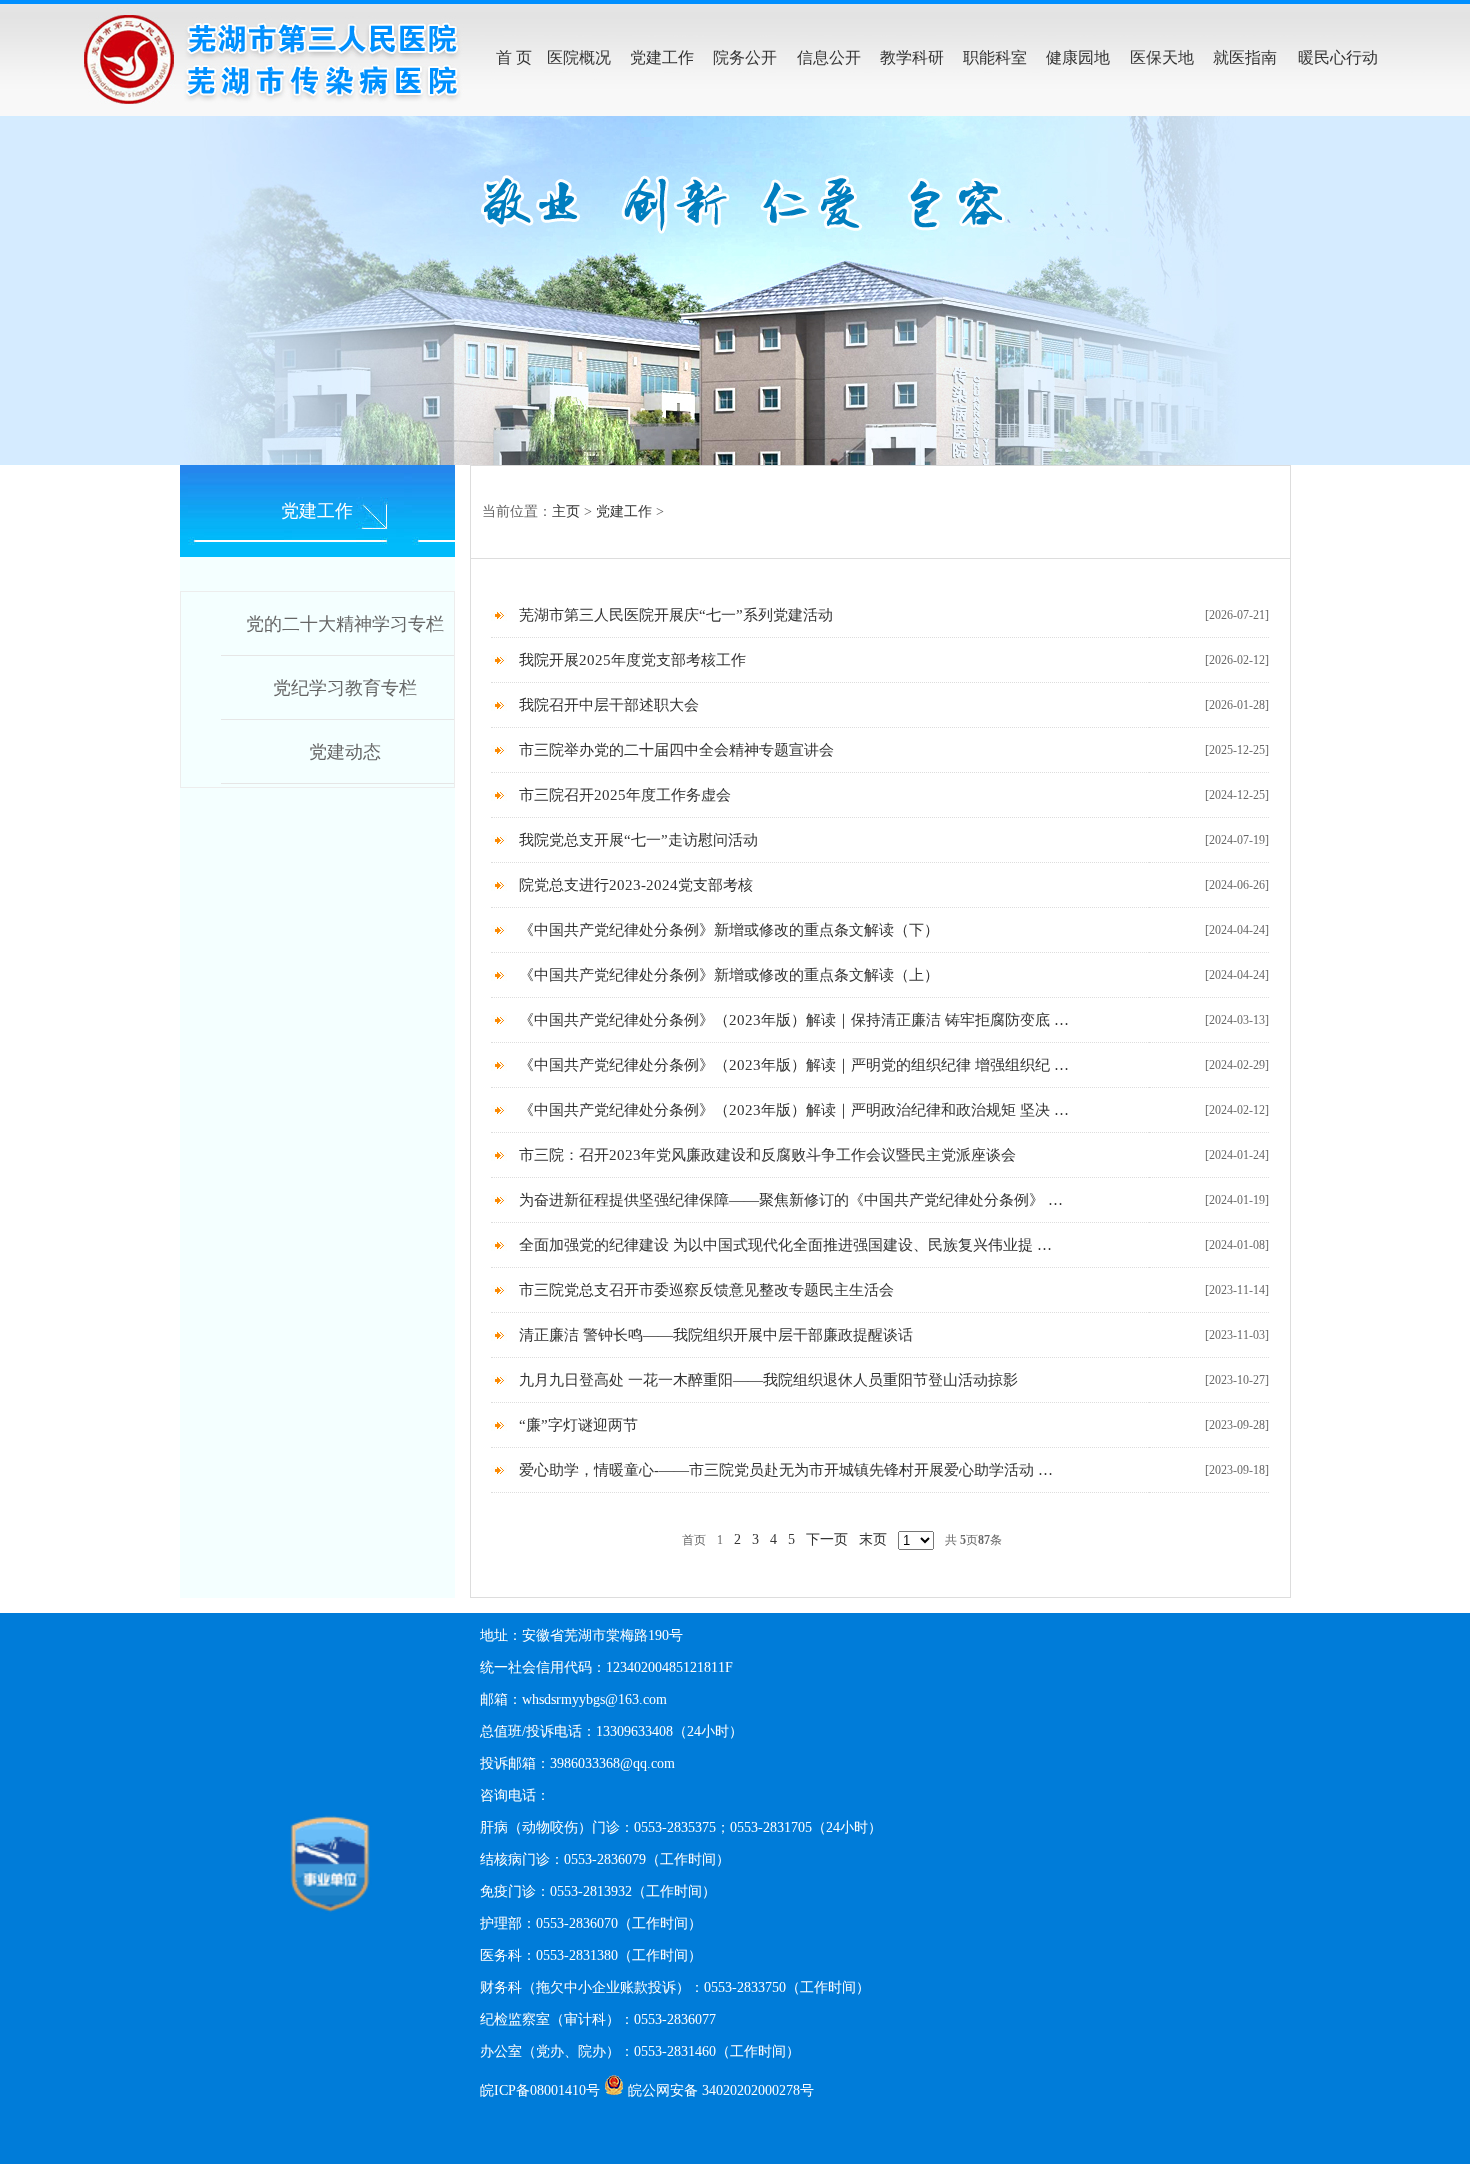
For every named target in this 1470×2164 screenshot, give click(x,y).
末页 (873, 1539)
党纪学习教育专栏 (345, 688)
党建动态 (345, 752)
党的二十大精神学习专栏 (345, 624)
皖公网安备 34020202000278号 (721, 2090)
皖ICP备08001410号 (540, 2090)
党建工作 (624, 511)
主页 (566, 511)
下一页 (827, 1539)
